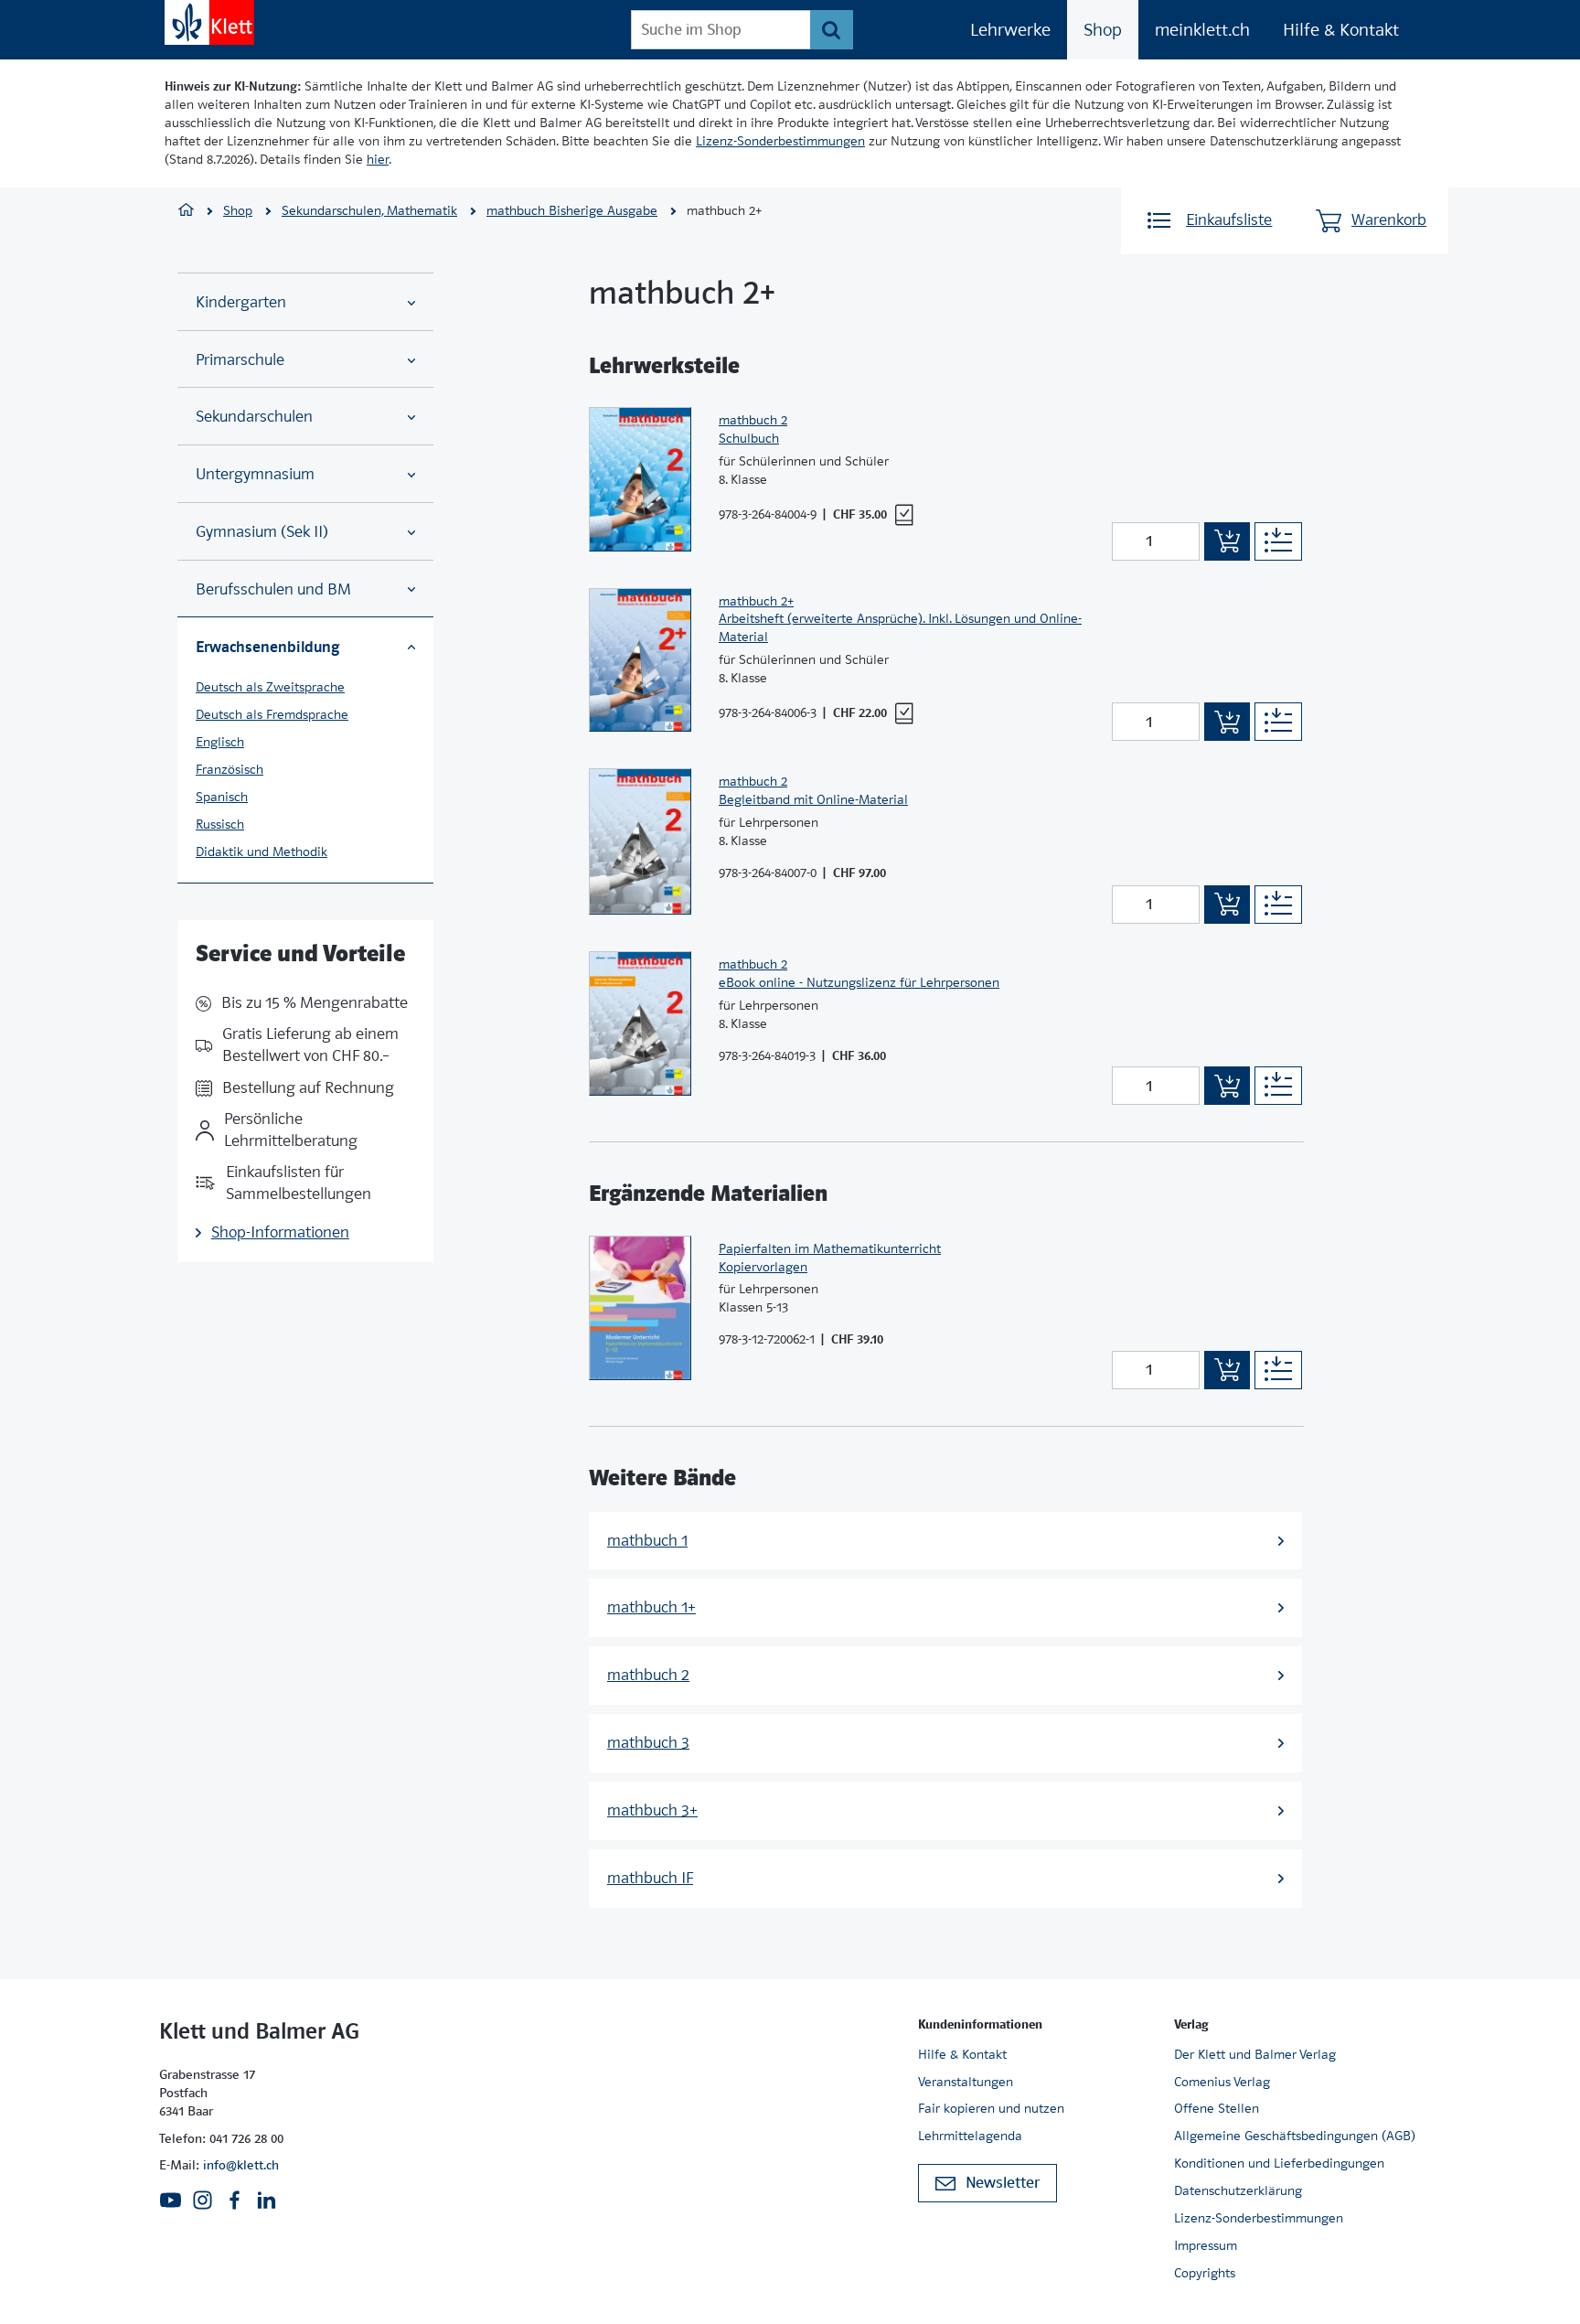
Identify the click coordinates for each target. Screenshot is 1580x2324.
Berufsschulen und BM (273, 589)
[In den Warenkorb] (1227, 541)
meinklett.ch (1202, 30)
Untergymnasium (255, 474)
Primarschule (240, 360)
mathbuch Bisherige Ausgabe (572, 210)
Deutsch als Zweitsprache (270, 687)
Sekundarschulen (254, 417)
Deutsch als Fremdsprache (272, 714)
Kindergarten (241, 302)
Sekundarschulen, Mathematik (369, 210)
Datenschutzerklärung (1238, 2190)
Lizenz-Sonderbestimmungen (780, 141)
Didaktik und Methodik (262, 851)
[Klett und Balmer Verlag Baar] (186, 212)
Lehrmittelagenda (970, 2136)
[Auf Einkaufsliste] (1278, 541)
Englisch (220, 742)
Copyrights (1205, 2273)
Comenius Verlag (1222, 2082)
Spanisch (222, 797)
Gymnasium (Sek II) (262, 532)
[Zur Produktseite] (640, 479)
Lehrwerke (1010, 30)
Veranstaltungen (966, 2082)
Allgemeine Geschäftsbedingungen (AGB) (1295, 2136)
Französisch (230, 769)
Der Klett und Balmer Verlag (1255, 2054)
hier (378, 159)
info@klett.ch (241, 2165)
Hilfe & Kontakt (1341, 30)
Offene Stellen (1217, 2108)
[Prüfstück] (904, 515)
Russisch (220, 824)
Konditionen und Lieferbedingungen (1279, 2163)
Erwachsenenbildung (267, 647)
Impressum (1206, 2245)
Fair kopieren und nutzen (991, 2108)
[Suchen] (832, 30)
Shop (1103, 30)
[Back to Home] (209, 22)
